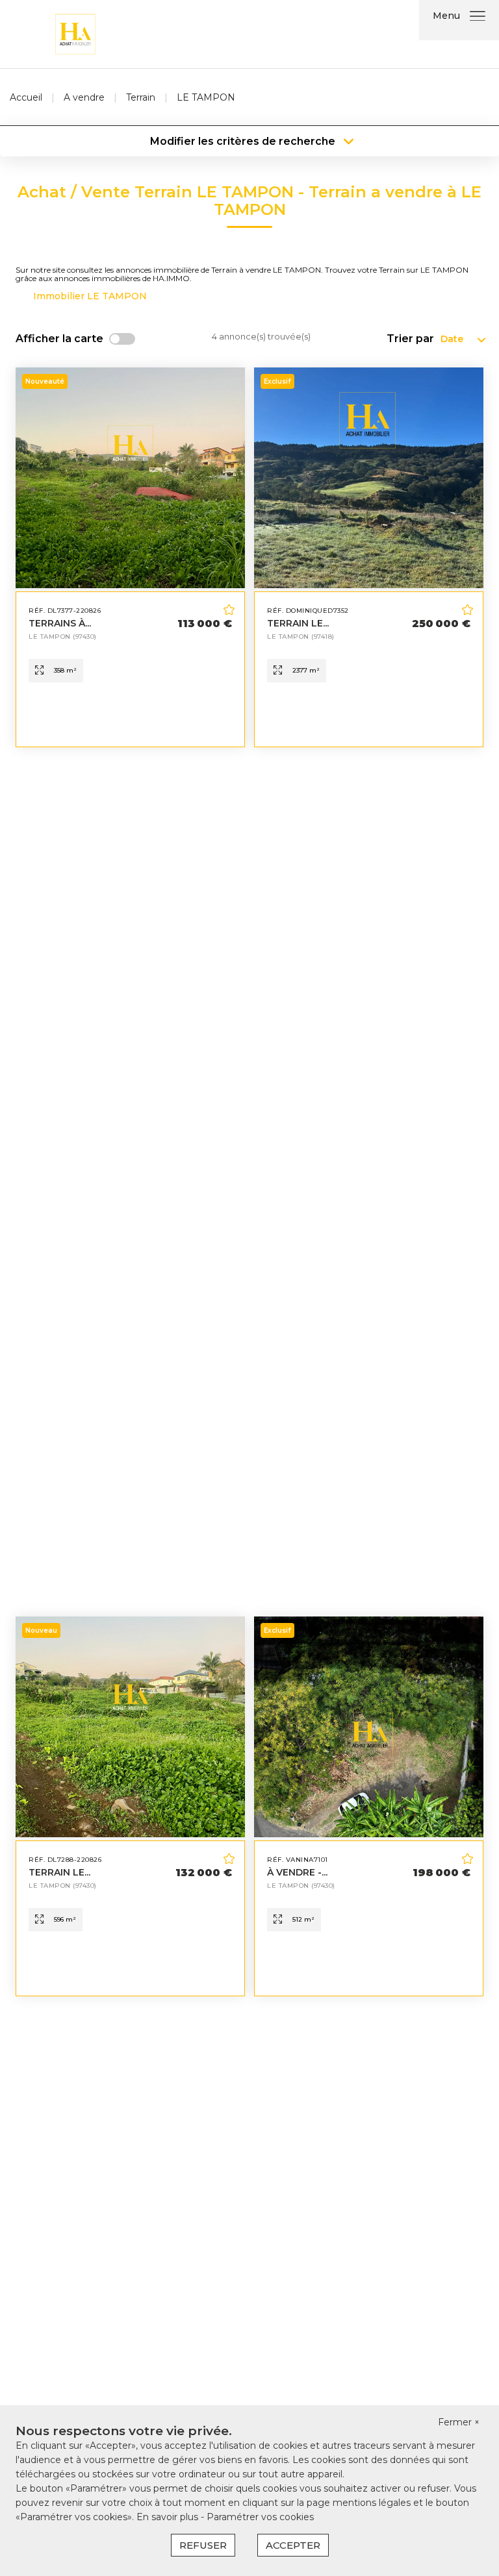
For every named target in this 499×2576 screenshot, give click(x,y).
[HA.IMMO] (75, 33)
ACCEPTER (293, 2545)
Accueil (26, 97)
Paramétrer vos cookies (260, 2517)
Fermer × (459, 2422)
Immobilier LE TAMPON (90, 296)
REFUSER (203, 2545)
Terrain (141, 97)
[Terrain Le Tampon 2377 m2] (369, 557)
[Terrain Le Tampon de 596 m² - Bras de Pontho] (130, 1806)
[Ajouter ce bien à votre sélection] (231, 612)
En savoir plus (169, 2517)
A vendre (84, 97)
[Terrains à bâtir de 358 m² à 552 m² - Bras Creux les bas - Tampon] (130, 557)
